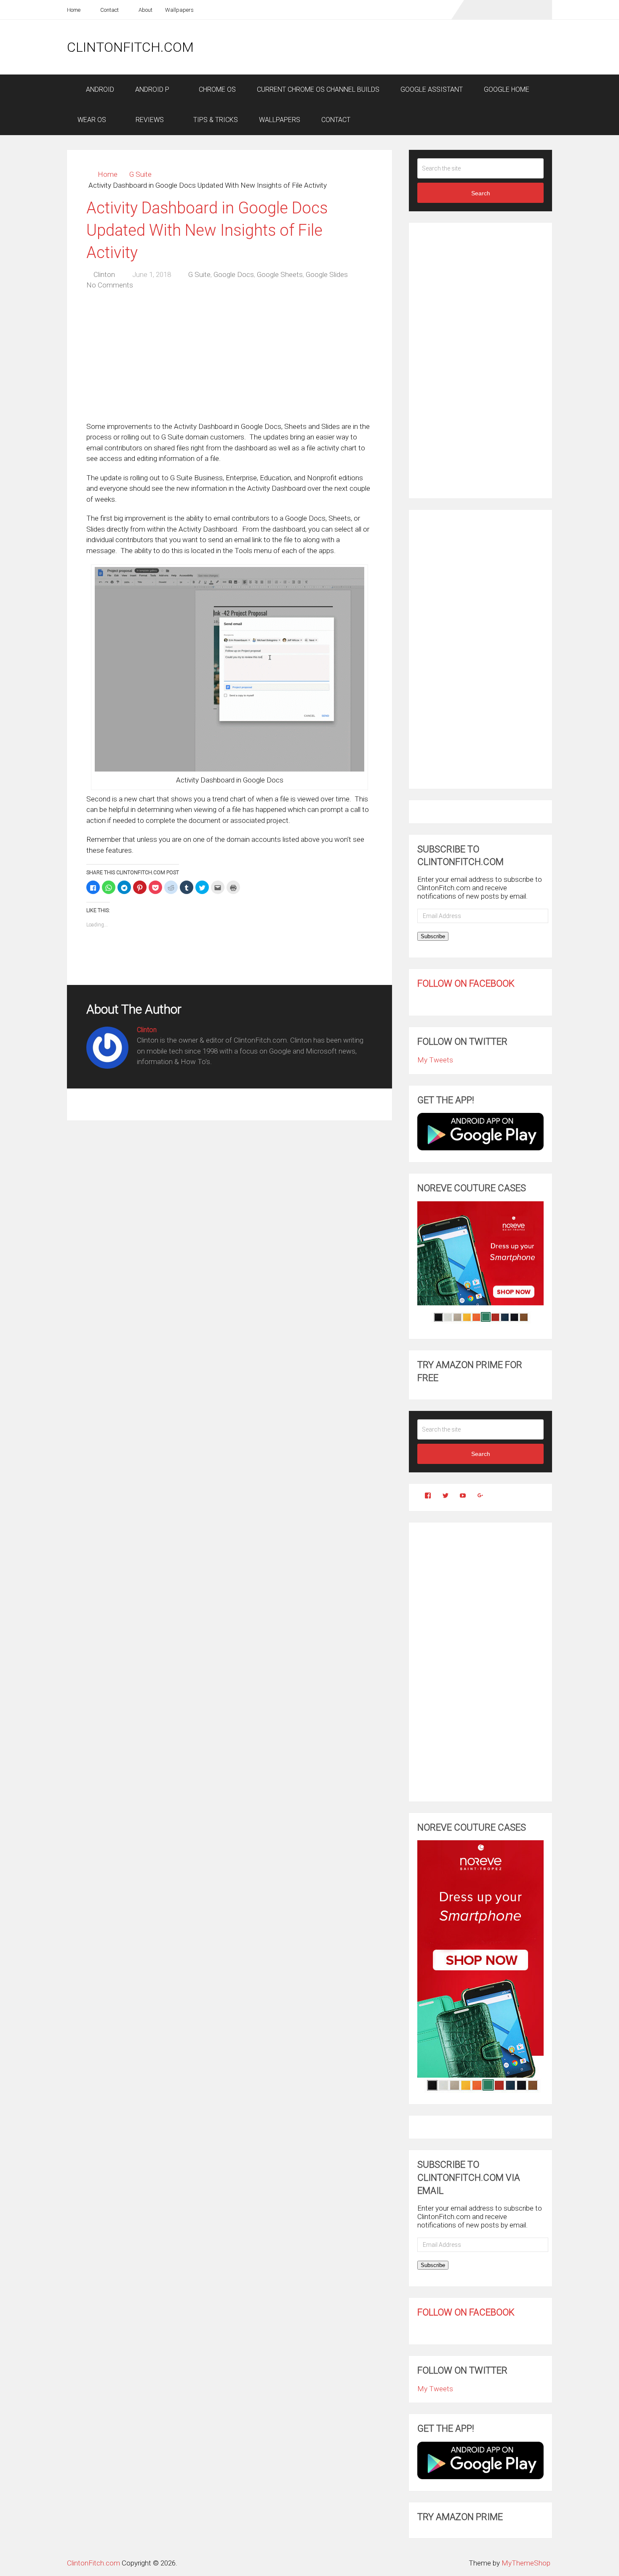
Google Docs (234, 274)
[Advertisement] (399, 47)
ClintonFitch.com (130, 47)
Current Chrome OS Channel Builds (318, 89)
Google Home (507, 89)
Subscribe (433, 936)
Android (99, 89)
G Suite (140, 174)
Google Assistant (432, 89)
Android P (152, 89)
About (145, 10)
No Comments (110, 285)
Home (74, 10)
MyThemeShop (526, 2563)
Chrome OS (216, 89)
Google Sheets (280, 274)
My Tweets (435, 1060)
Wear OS (92, 120)
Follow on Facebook (466, 983)
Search (481, 193)
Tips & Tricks (215, 120)
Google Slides (327, 274)
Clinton (104, 274)
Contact (109, 10)
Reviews (149, 120)
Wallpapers (179, 10)
